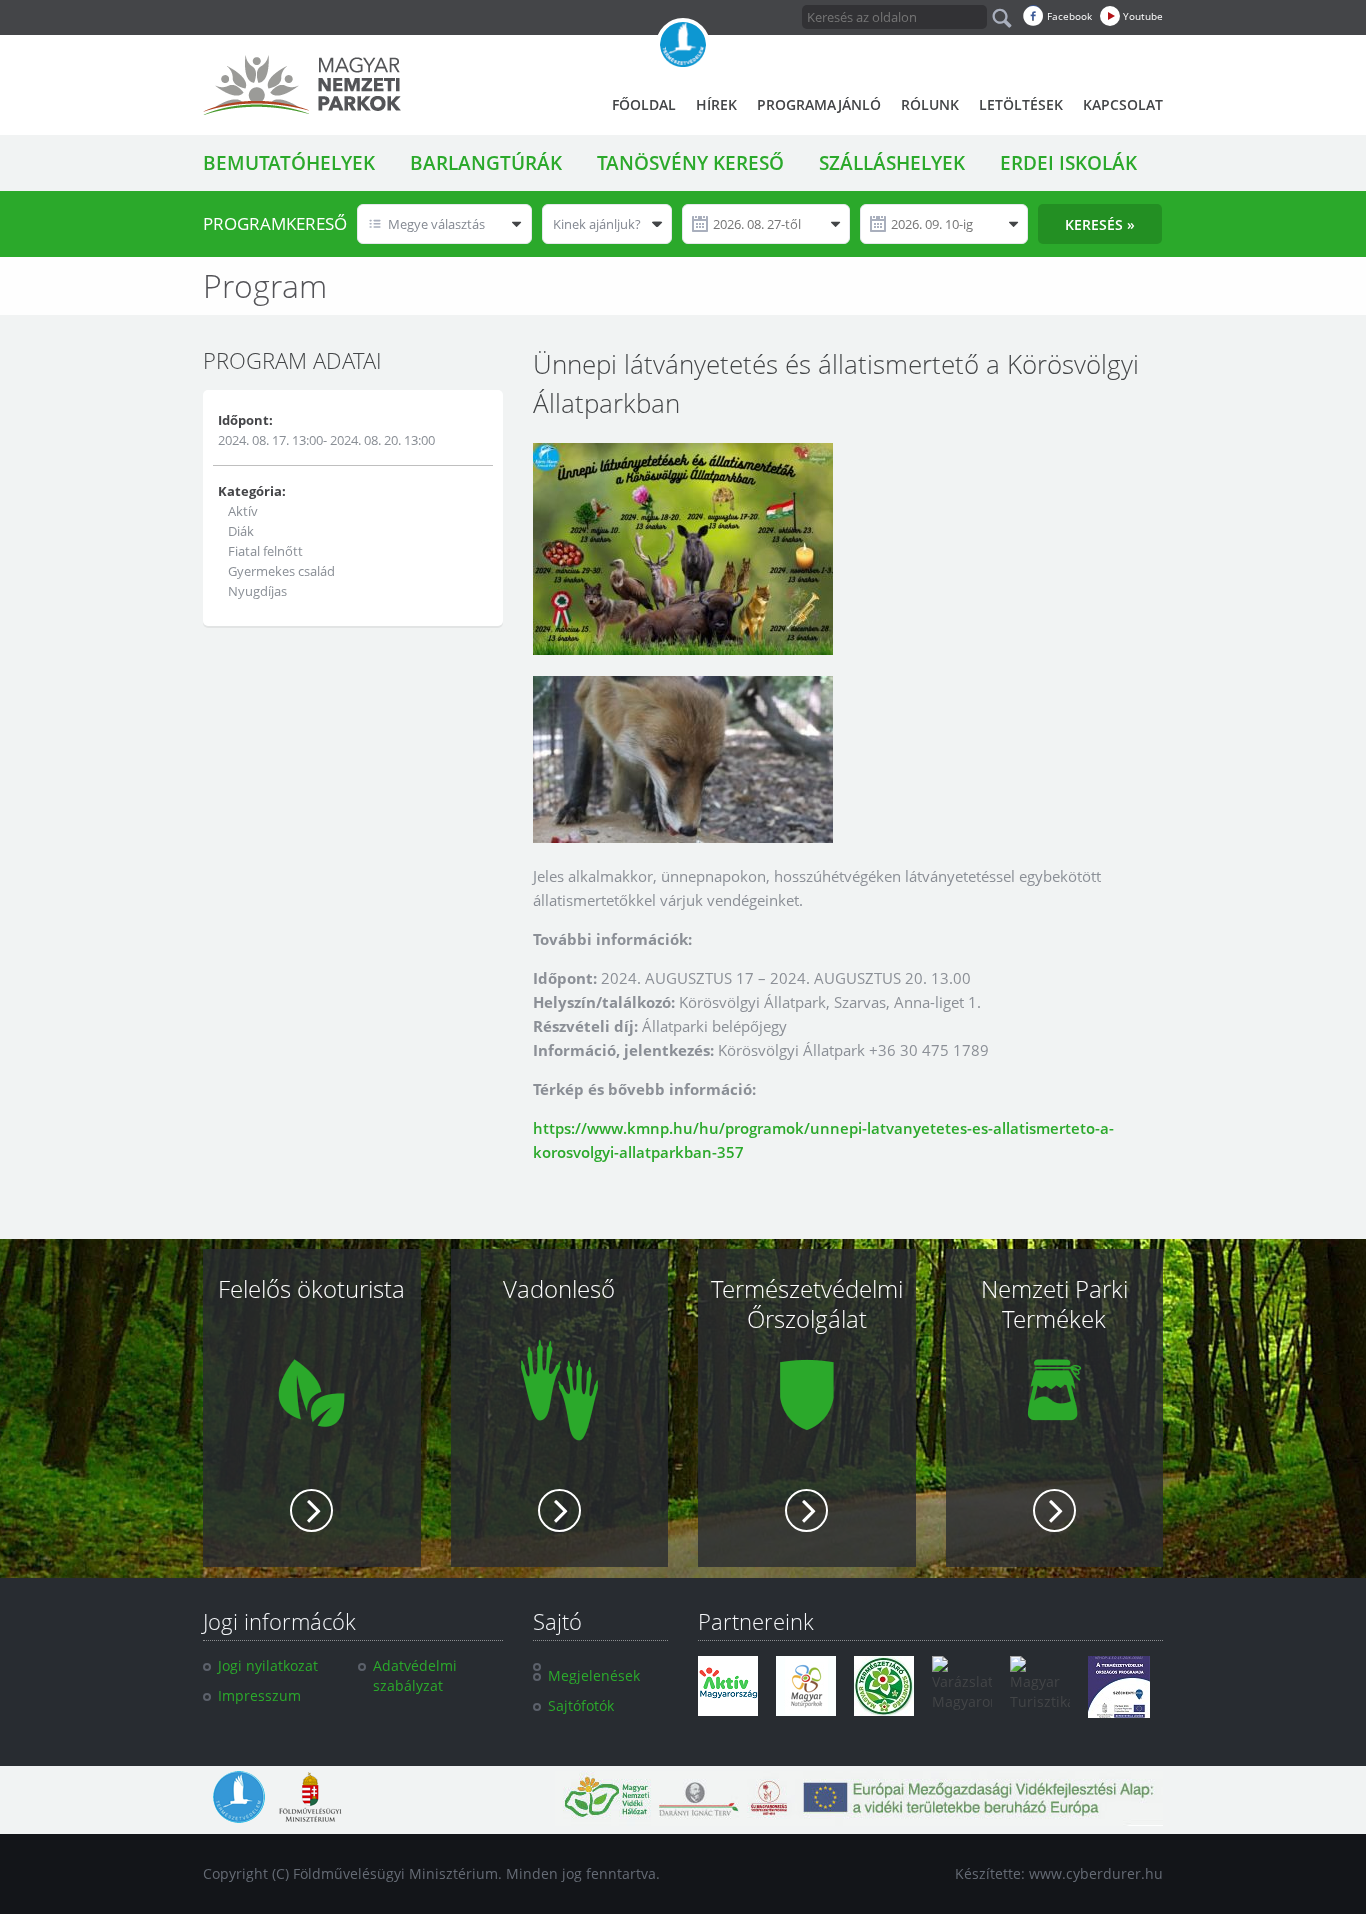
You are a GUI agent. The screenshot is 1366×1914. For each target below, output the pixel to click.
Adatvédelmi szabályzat (415, 1675)
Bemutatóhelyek (289, 163)
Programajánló (819, 104)
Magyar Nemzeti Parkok (302, 85)
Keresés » (1100, 224)
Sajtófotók (581, 1705)
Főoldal (644, 104)
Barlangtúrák (486, 163)
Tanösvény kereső (690, 163)
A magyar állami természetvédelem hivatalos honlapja (683, 45)
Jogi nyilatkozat (268, 1665)
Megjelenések (594, 1675)
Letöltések (1021, 104)
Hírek (716, 104)
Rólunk (930, 104)
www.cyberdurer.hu (1096, 1873)
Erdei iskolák (1068, 163)
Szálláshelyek (892, 163)
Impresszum (259, 1695)
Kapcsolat (1123, 104)
